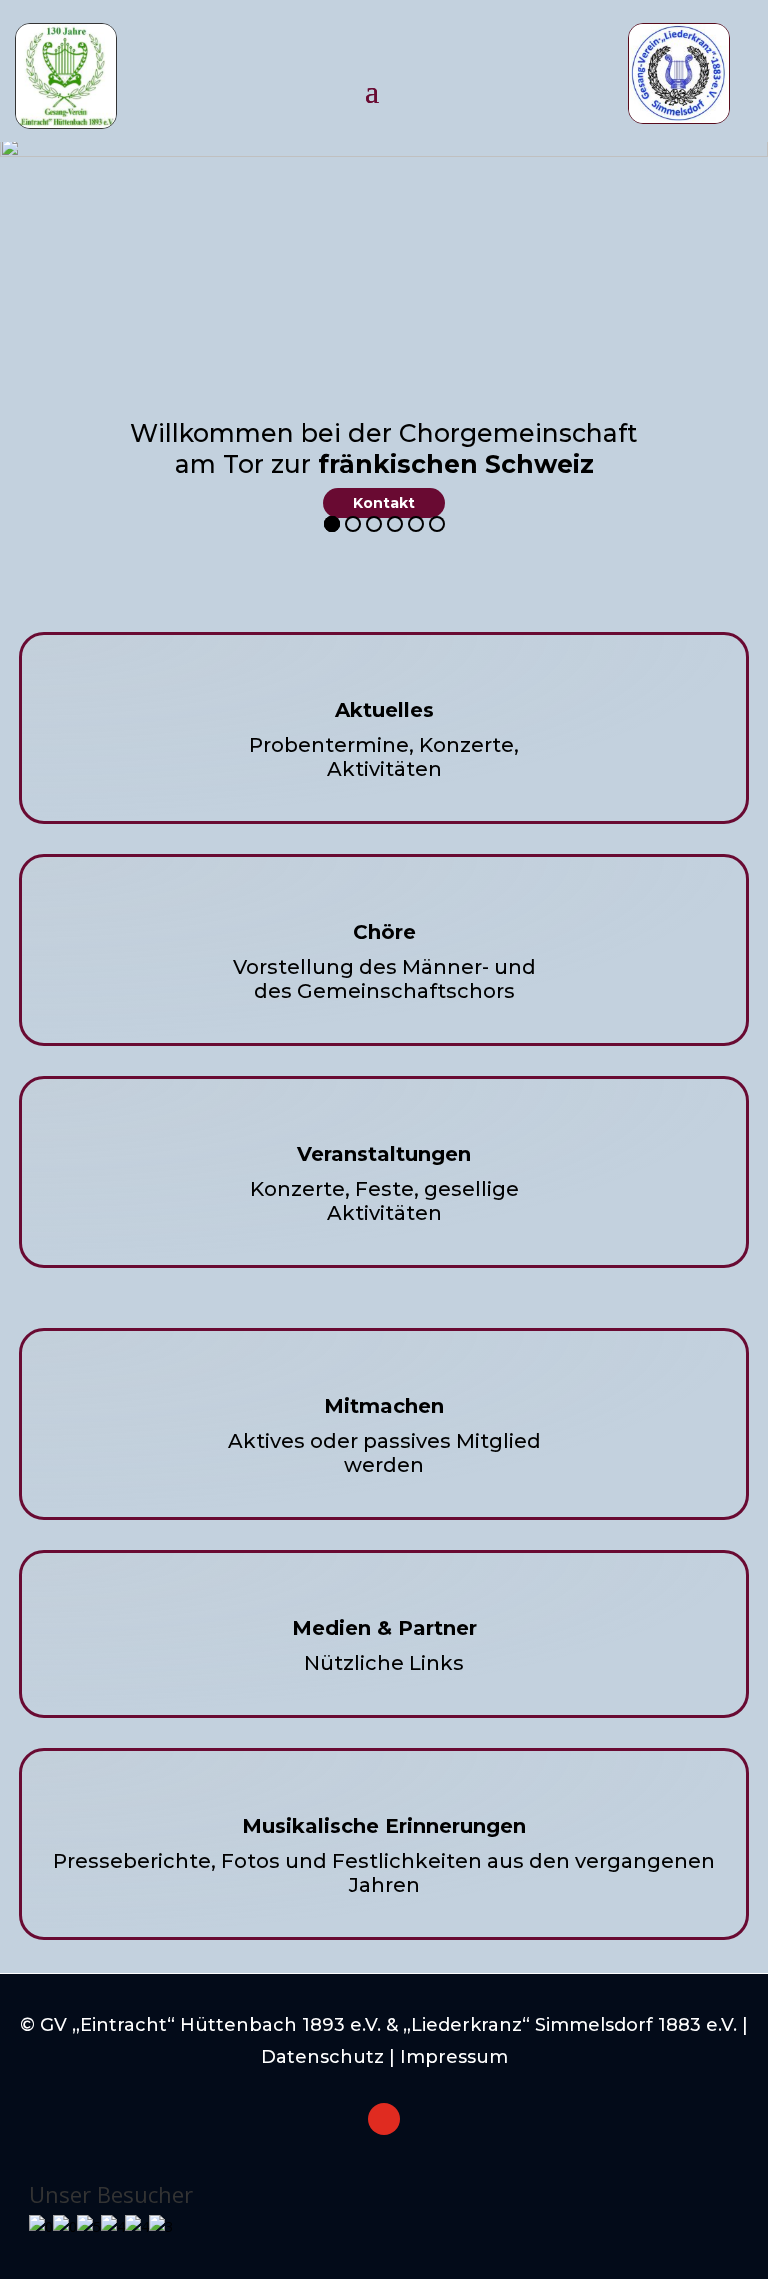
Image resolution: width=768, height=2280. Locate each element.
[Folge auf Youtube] (384, 2119)
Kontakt (384, 503)
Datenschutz (322, 2057)
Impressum (454, 2057)
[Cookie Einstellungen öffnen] (44, 2254)
